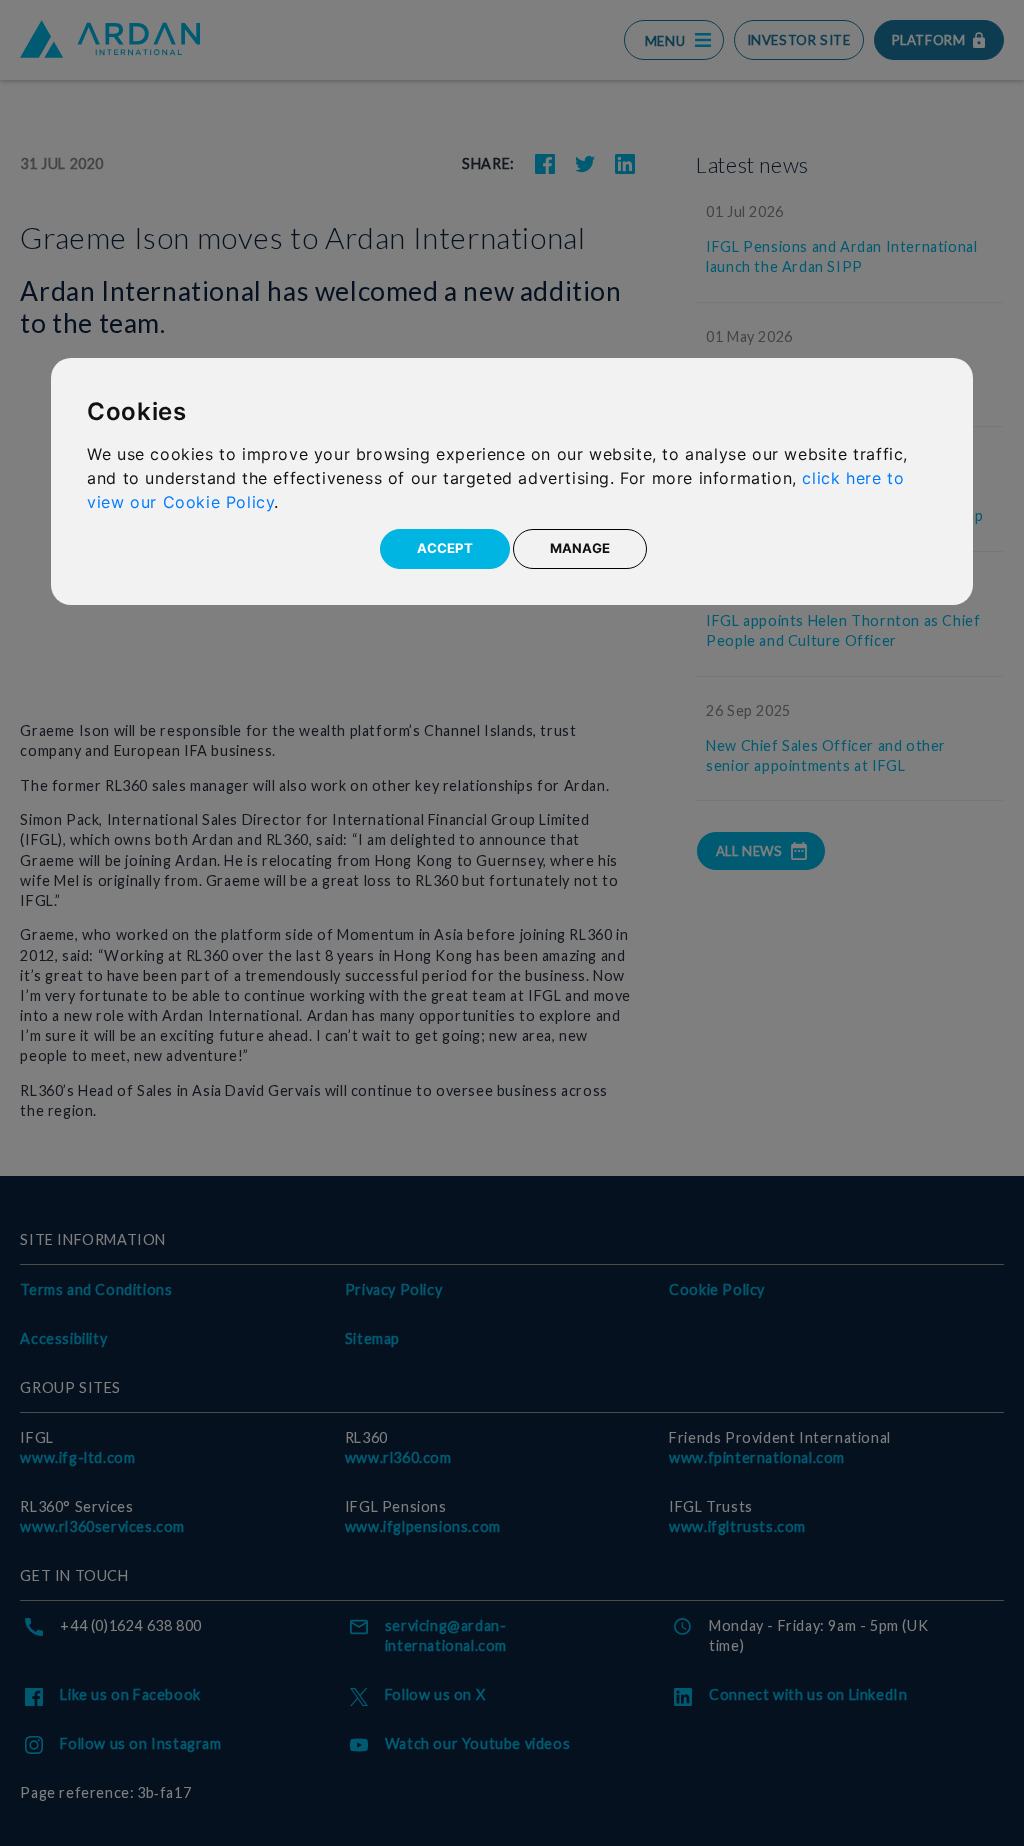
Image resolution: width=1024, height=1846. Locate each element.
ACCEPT (445, 548)
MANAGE (580, 548)
